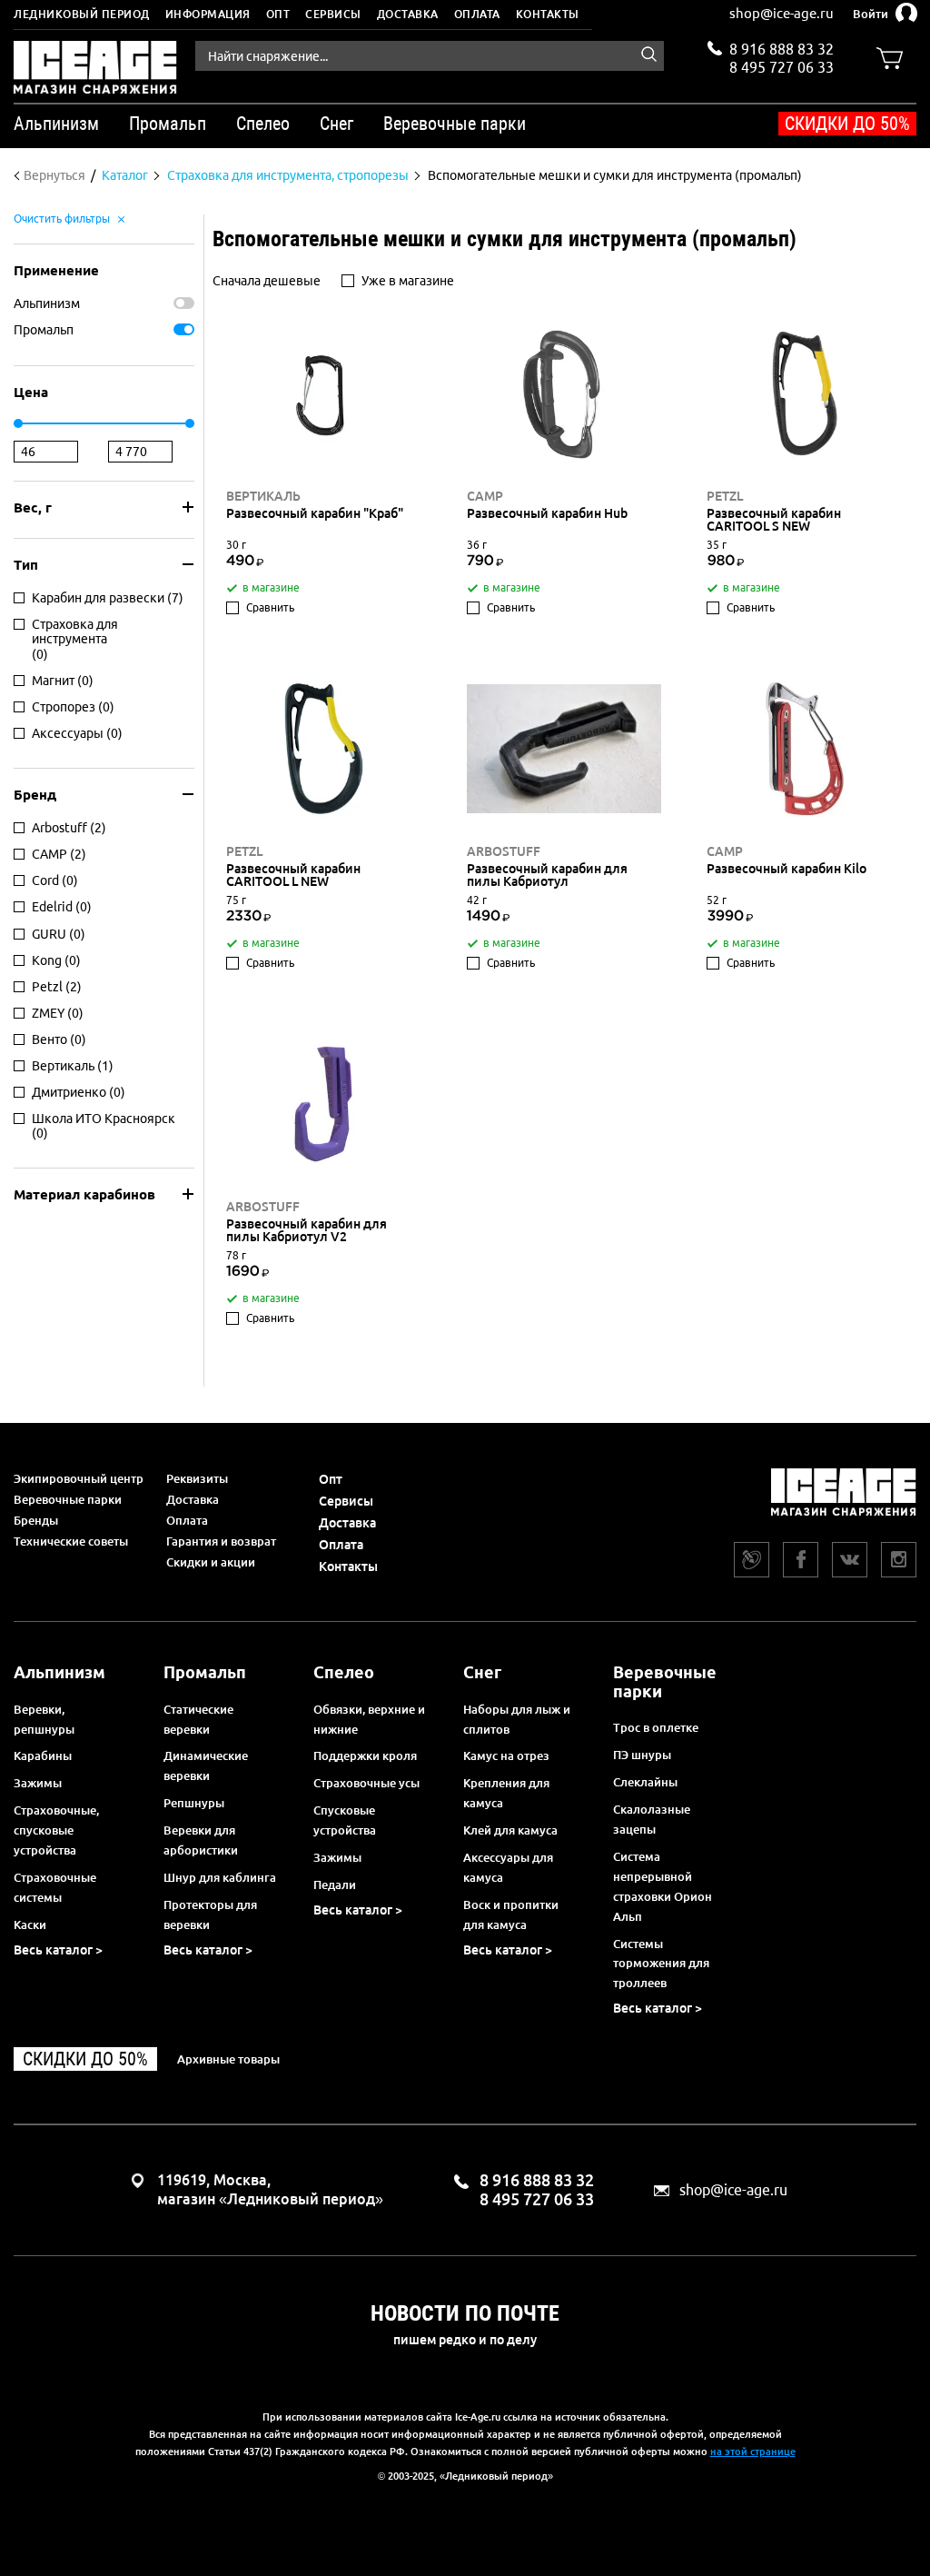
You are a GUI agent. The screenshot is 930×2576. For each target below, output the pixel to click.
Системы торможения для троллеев (661, 1964)
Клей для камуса (510, 1830)
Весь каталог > (58, 1950)
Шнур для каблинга (220, 1877)
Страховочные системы (55, 1887)
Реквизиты (197, 1478)
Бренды (36, 1520)
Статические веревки (198, 1719)
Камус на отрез (506, 1755)
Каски (30, 1925)
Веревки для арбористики (201, 1840)
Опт (278, 14)
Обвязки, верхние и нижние (369, 1719)
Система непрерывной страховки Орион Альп (663, 1886)
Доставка (408, 14)
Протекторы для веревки (210, 1915)
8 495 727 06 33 (782, 65)
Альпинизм (47, 303)
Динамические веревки (206, 1765)
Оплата (477, 14)
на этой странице (753, 2452)
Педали (335, 1885)
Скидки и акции (211, 1562)
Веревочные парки (68, 1499)
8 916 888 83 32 (782, 49)
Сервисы (333, 14)
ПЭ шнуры (642, 1755)
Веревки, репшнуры (44, 1719)
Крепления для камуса (506, 1793)
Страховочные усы (366, 1783)
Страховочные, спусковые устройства (56, 1830)
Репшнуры (194, 1803)
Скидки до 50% (847, 124)
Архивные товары (228, 2059)
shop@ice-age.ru (782, 13)
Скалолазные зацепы (652, 1819)
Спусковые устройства (345, 1820)
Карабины (43, 1755)
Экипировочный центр (79, 1478)
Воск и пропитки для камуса (511, 1915)
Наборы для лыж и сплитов (517, 1719)
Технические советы (71, 1541)
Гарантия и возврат (221, 1541)
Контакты (548, 14)
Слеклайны (645, 1782)
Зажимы (38, 1783)
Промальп (44, 330)
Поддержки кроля (365, 1755)
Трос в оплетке (656, 1727)
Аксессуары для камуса (508, 1867)
